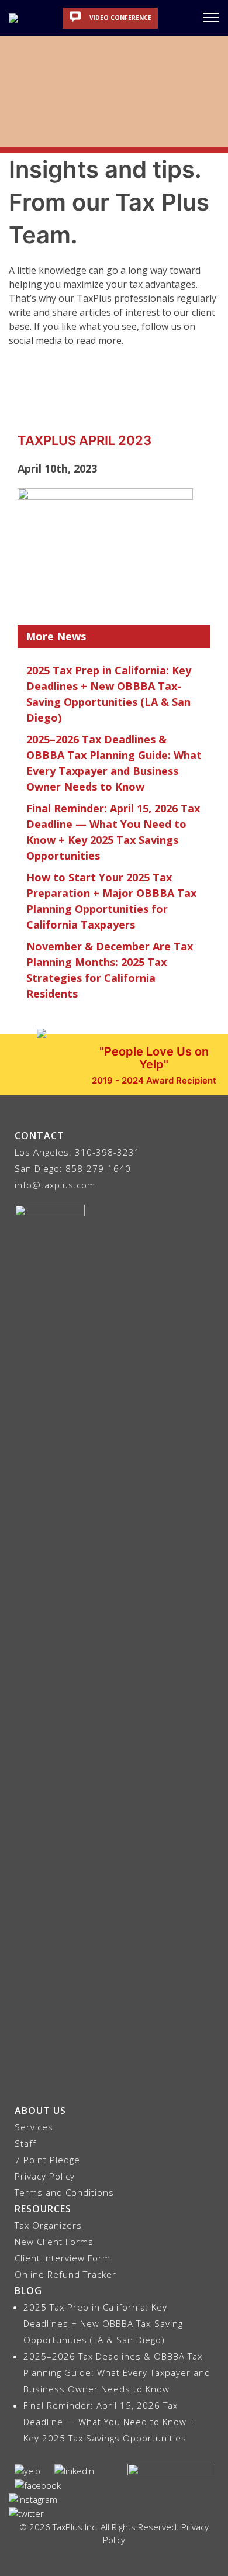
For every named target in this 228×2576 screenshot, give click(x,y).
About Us (40, 2111)
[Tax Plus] (13, 18)
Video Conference (120, 18)
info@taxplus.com (55, 1185)
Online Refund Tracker (65, 2274)
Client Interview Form (63, 2258)
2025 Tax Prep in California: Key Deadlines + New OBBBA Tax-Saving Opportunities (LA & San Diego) (103, 2323)
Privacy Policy (45, 2176)
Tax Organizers (48, 2225)
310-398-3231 (108, 1152)
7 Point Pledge (47, 2160)
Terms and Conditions (64, 2192)
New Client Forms (54, 2242)
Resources (43, 2209)
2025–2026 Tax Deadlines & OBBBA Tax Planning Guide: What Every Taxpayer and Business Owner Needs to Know (117, 2372)
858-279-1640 (98, 1168)
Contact (39, 1136)
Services (34, 2127)
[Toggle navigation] (211, 17)
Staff (25, 2143)
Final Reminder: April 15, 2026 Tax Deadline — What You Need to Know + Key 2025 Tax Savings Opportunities (109, 2422)
